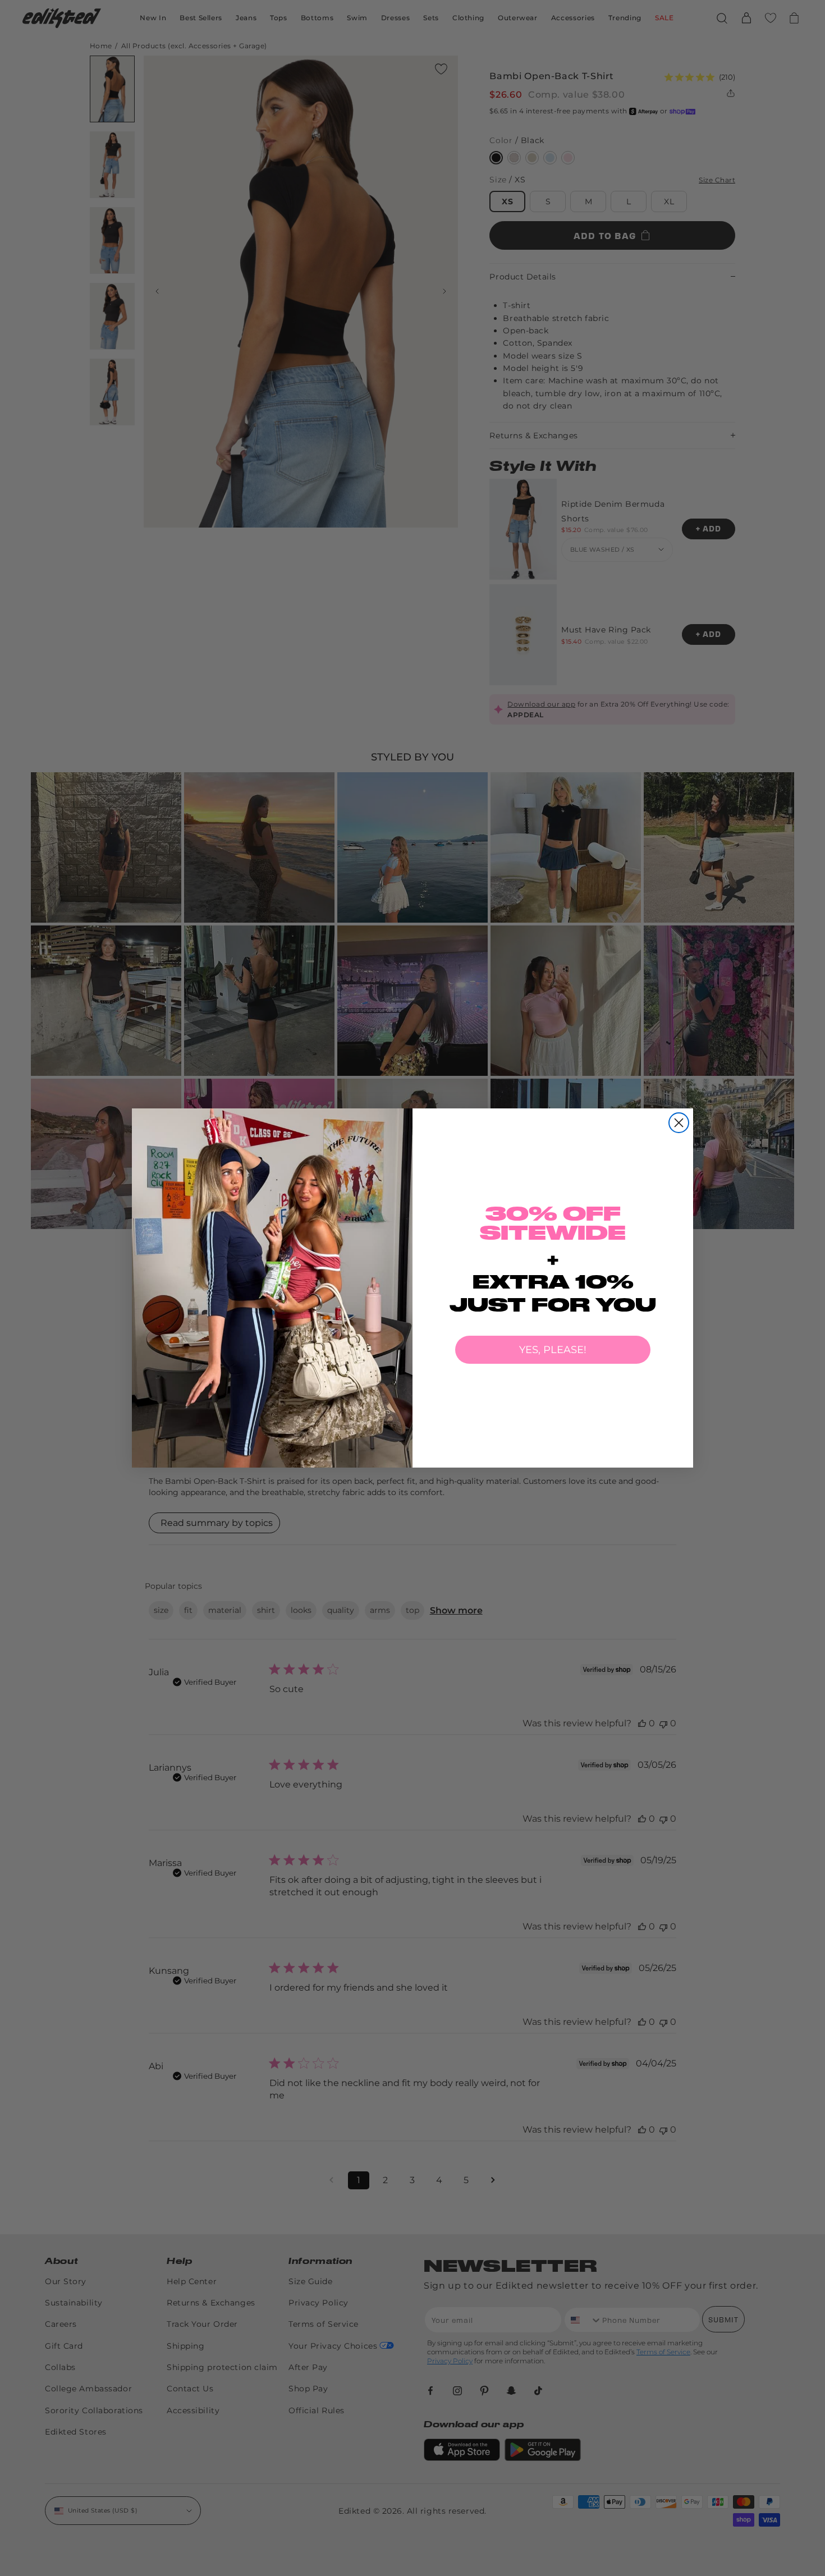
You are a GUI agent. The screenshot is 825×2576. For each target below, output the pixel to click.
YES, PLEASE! (553, 1350)
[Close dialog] (679, 1123)
